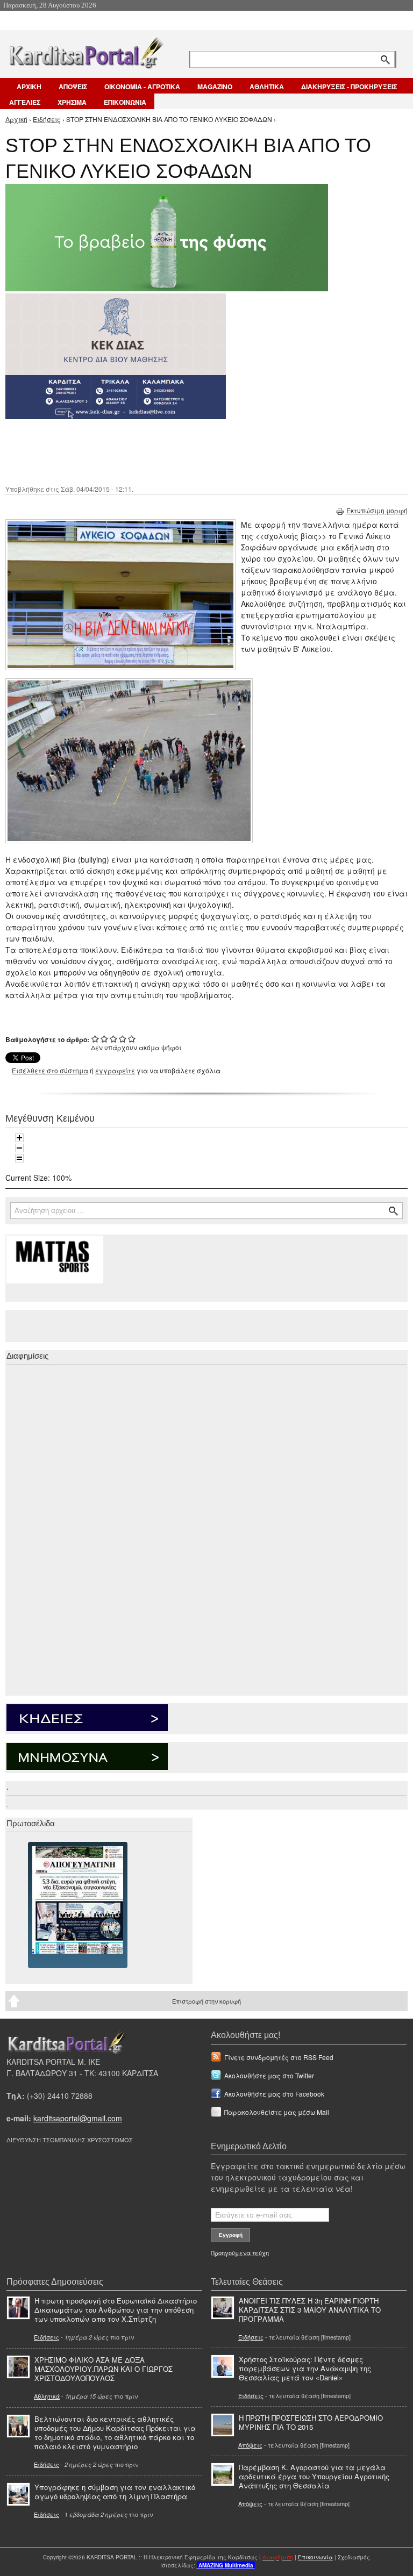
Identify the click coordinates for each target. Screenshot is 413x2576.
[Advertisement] (196, 451)
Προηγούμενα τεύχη (240, 2252)
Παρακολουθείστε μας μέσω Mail (277, 2112)
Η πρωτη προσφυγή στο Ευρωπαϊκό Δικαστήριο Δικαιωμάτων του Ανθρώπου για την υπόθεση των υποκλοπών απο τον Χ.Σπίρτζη (116, 2310)
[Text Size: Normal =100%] (19, 1158)
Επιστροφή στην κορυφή (206, 2001)
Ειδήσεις (47, 119)
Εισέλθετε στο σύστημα (50, 1070)
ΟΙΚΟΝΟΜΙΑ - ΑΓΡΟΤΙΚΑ (142, 87)
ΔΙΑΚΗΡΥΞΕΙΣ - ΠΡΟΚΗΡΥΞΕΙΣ (349, 87)
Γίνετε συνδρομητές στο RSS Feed (279, 2057)
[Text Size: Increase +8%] (19, 1138)
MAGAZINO (215, 87)
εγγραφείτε (115, 1070)
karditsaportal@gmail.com (78, 2118)
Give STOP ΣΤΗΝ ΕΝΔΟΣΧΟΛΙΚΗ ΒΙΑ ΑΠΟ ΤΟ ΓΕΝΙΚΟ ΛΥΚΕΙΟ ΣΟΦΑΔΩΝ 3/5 (114, 1039)
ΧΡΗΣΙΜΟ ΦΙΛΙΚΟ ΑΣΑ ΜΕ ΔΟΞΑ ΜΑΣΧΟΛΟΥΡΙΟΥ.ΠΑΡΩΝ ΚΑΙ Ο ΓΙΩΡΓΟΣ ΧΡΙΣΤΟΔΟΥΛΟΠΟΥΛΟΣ (104, 2369)
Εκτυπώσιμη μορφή (377, 510)
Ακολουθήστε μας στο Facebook (274, 2094)
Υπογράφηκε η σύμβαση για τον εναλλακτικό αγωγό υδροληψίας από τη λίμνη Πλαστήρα (115, 2492)
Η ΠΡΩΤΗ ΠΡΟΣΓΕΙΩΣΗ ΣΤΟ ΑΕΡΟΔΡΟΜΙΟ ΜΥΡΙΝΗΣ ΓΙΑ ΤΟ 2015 (311, 2422)
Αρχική (16, 119)
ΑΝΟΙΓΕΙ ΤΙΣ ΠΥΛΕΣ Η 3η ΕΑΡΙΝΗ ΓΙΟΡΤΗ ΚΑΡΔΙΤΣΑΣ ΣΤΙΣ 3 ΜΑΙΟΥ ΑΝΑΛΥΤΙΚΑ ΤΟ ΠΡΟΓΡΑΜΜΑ (310, 2310)
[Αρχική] (86, 51)
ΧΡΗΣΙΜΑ (72, 102)
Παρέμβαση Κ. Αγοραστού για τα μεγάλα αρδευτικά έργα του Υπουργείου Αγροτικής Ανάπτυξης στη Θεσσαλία (314, 2476)
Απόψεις (250, 2445)
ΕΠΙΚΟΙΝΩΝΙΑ (125, 102)
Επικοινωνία (315, 2557)
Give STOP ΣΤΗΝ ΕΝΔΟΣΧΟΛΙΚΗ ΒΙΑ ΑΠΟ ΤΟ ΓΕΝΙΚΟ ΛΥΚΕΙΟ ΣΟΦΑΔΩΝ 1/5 (95, 1039)
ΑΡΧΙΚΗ (29, 87)
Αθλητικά (47, 2396)
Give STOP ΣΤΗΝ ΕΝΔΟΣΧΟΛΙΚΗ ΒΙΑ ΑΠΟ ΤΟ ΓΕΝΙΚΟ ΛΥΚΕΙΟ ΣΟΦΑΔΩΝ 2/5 (105, 1039)
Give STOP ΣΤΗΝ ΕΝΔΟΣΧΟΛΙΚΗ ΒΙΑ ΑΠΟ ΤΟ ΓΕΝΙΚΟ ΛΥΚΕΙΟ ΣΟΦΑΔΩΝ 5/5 (132, 1039)
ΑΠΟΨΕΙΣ (73, 87)
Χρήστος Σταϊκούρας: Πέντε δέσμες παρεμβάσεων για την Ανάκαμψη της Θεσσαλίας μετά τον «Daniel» (305, 2368)
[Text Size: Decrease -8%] (19, 1148)
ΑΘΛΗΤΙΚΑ (267, 87)
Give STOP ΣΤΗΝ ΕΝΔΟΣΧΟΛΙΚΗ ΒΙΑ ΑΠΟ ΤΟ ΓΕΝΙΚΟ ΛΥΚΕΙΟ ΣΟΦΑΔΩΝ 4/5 (123, 1039)
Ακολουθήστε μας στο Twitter (269, 2075)
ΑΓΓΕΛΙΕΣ (25, 102)
